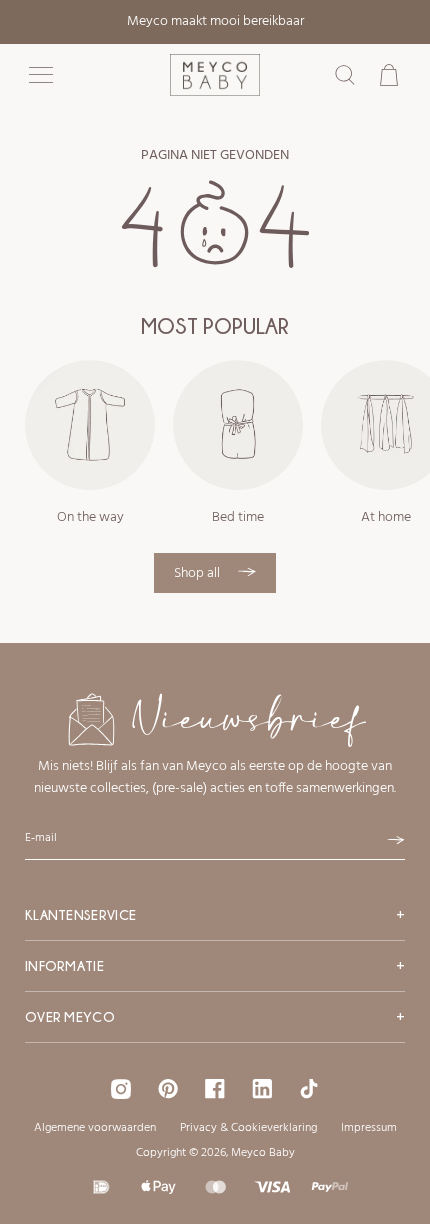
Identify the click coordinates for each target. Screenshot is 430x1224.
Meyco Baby (263, 1153)
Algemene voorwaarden (95, 1128)
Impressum (369, 1128)
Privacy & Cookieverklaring (248, 1128)
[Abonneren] (396, 840)
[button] (41, 75)
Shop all (198, 573)
